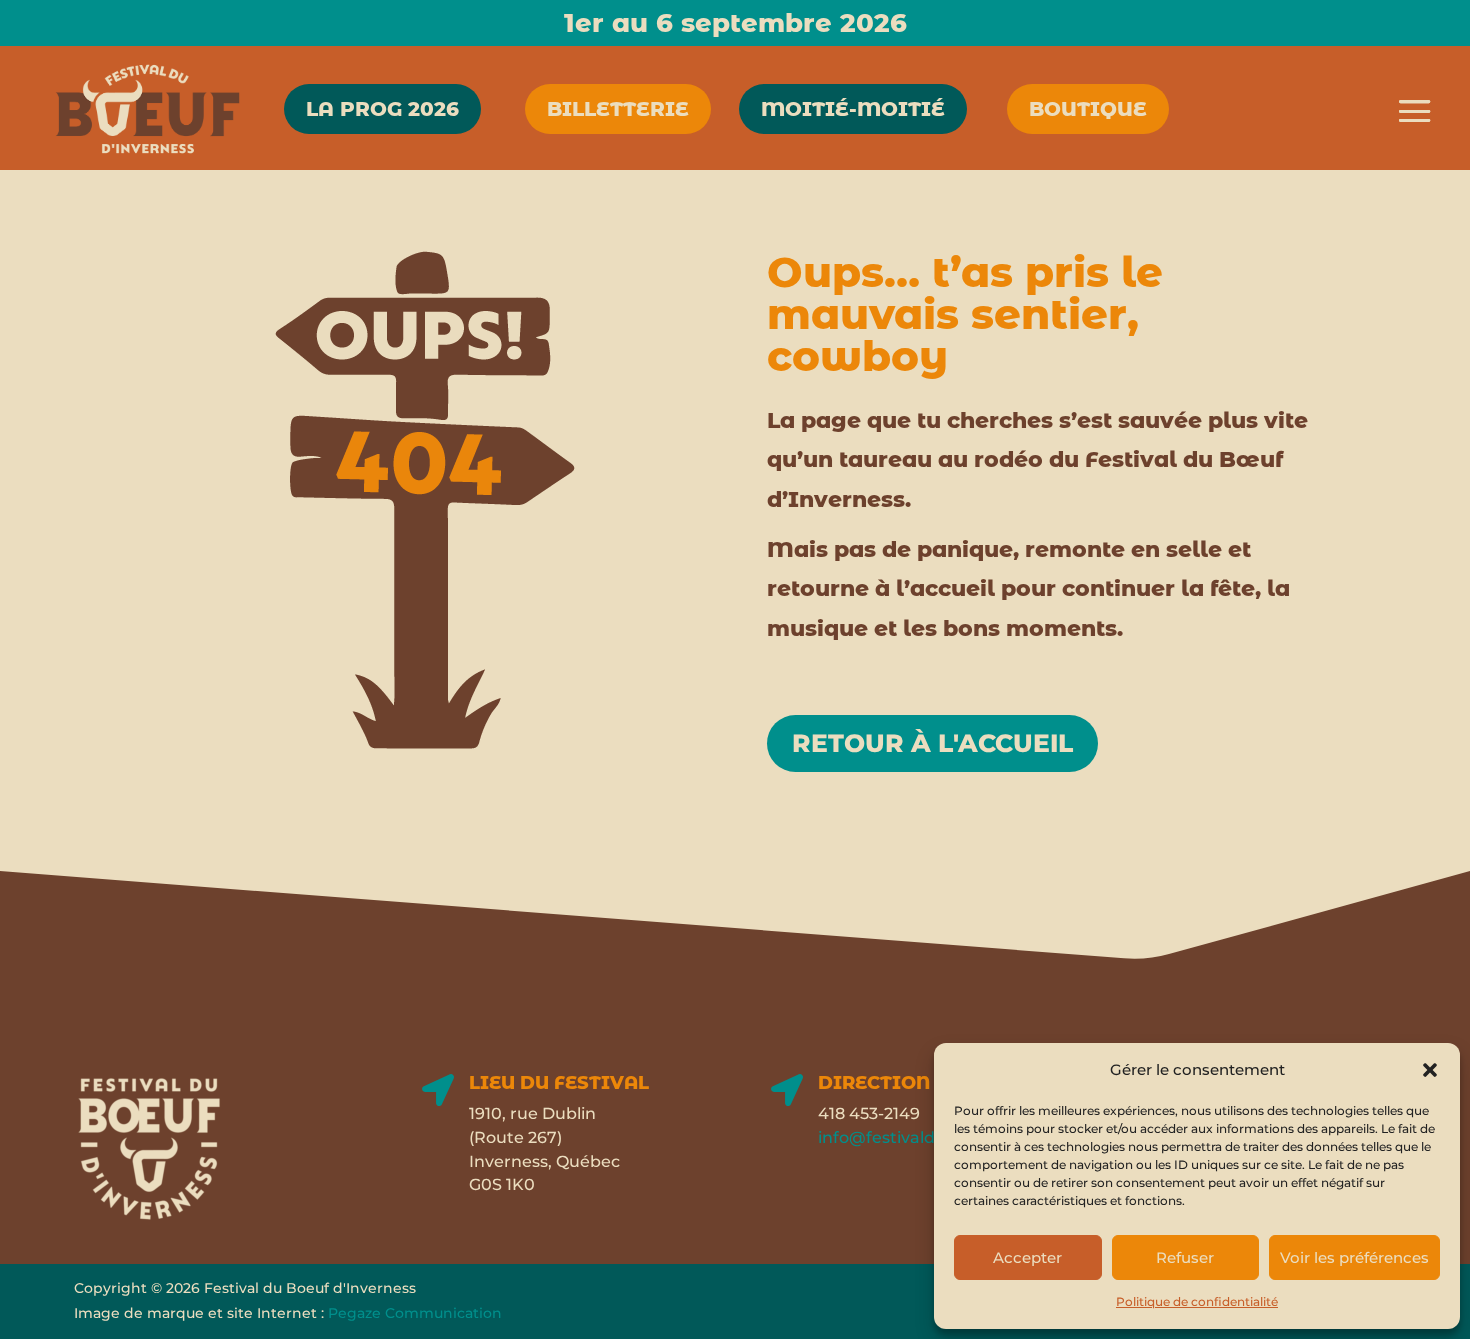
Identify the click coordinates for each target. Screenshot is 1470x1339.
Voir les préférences (1354, 1257)
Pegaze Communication (415, 1313)
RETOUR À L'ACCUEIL (932, 743)
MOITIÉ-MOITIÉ (853, 109)
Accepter (1027, 1257)
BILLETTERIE (618, 109)
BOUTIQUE (1088, 109)
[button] (1430, 1070)
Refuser (1185, 1257)
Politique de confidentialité (1197, 1301)
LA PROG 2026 (382, 109)
